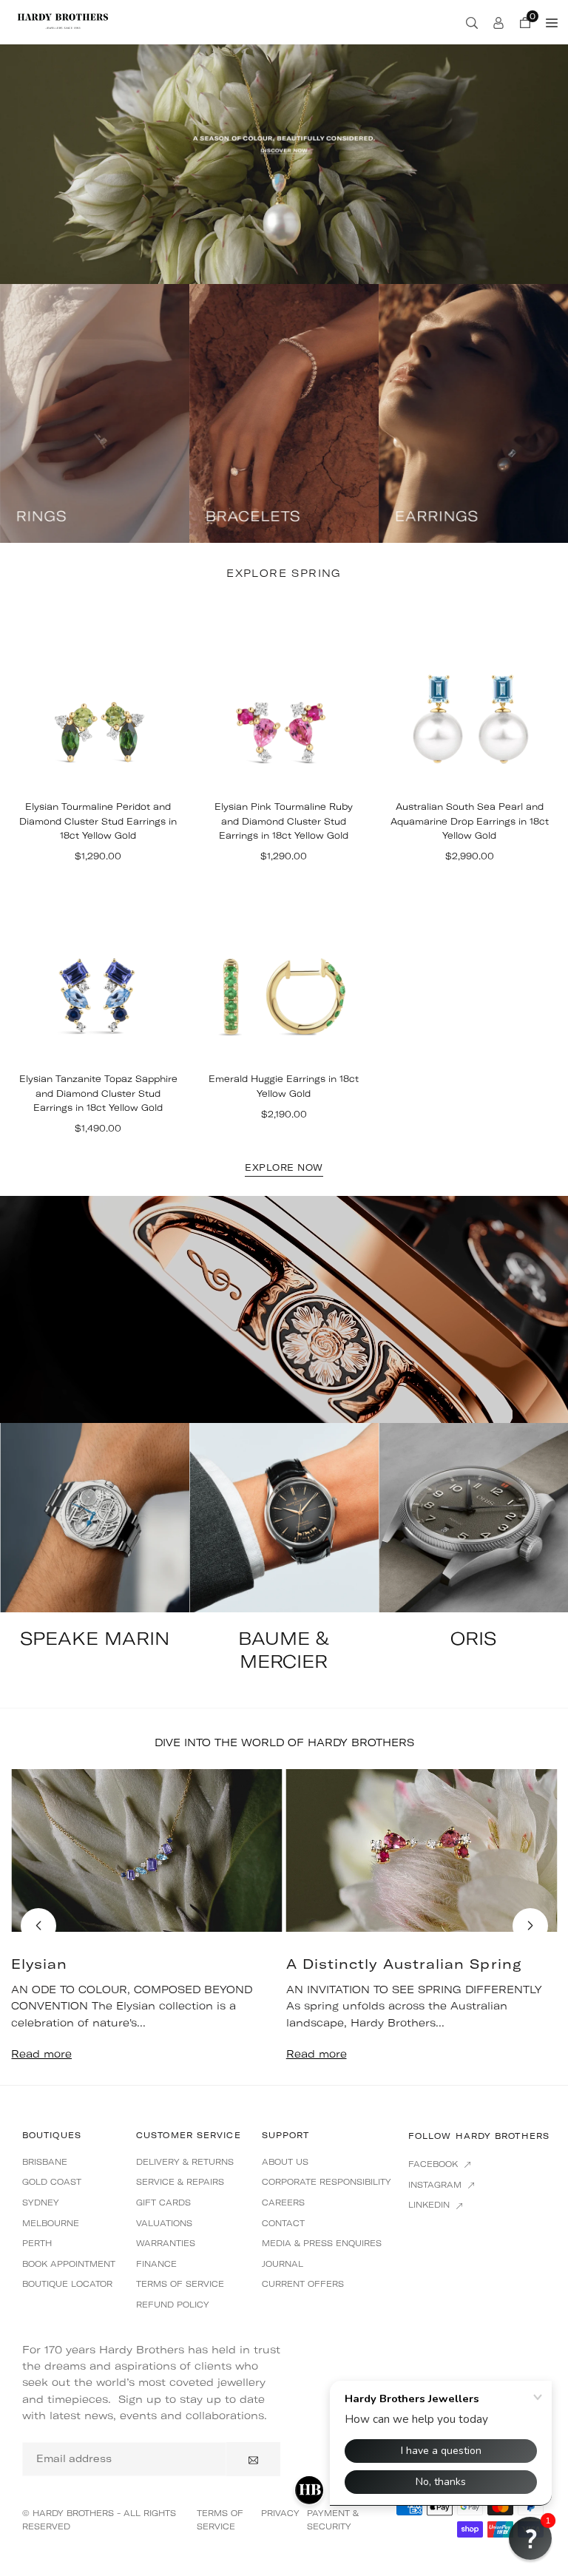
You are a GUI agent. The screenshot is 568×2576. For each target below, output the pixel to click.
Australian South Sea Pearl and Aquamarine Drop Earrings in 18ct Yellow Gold (470, 821)
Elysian (40, 1964)
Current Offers (303, 2284)
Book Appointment (69, 2264)
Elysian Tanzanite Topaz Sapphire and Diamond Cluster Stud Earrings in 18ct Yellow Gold (98, 1093)
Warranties (166, 2243)
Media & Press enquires (322, 2243)
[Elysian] (147, 1850)
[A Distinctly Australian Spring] (422, 1850)
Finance (156, 2264)
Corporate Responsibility (327, 2182)
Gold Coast (52, 2182)
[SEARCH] (472, 22)
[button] (530, 1926)
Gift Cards (163, 2203)
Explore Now (284, 1168)
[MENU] (552, 22)
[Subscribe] (253, 2459)
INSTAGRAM (436, 2185)
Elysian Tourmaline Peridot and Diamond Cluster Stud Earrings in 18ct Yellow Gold (98, 821)
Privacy (280, 2513)
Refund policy (173, 2305)
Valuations (164, 2223)
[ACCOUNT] (498, 22)
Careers (283, 2203)
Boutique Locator (67, 2284)
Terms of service (180, 2284)
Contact (283, 2223)
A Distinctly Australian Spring (404, 1964)
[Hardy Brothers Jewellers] (63, 21)
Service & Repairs (180, 2182)
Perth (37, 2243)
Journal (283, 2264)
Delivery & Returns (185, 2162)
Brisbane (45, 2162)
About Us (285, 2162)
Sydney (41, 2203)
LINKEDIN (430, 2205)
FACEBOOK (435, 2164)
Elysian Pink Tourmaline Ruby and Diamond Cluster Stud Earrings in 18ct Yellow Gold (284, 821)
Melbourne (51, 2223)
